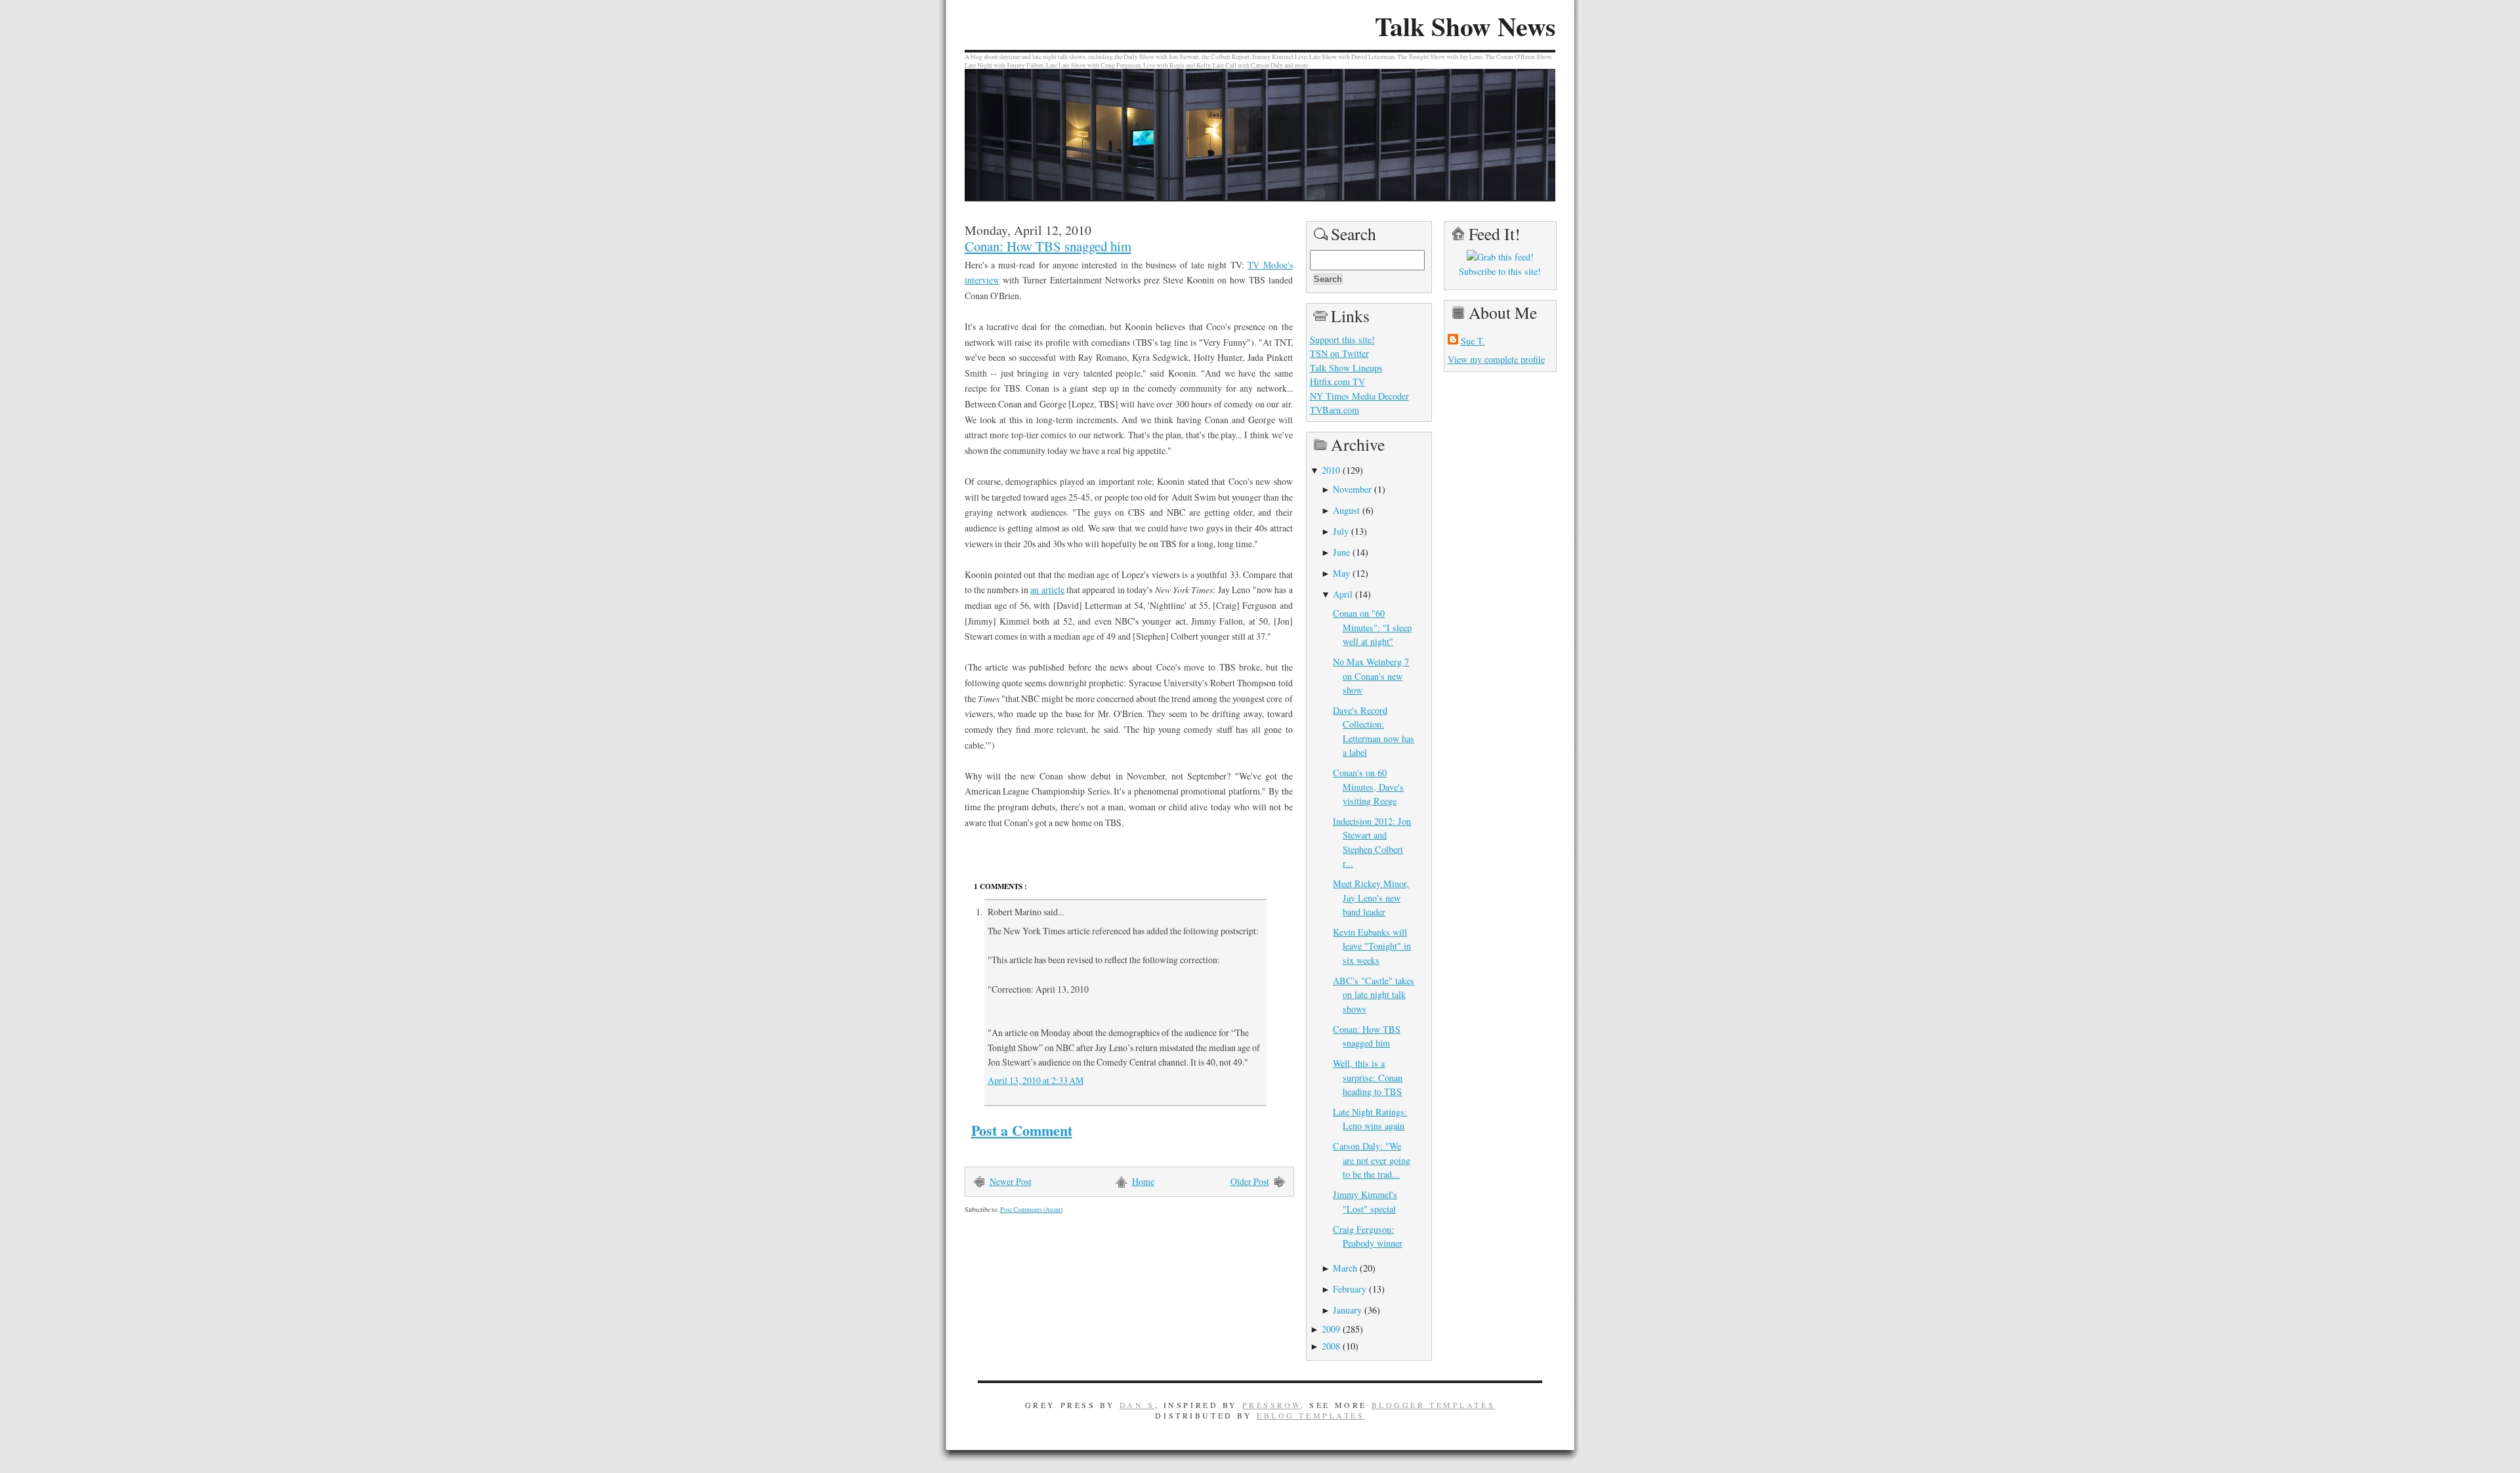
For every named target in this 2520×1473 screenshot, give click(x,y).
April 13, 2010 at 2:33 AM (1036, 1080)
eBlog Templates (1311, 1415)
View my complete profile (1496, 359)
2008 (1331, 1346)
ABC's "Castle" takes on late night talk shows (1374, 995)
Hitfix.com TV (1337, 382)
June (1341, 552)
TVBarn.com (1334, 410)
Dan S (1137, 1405)
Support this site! (1342, 340)
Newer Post (1011, 1181)
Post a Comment (1022, 1130)
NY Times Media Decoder (1359, 396)
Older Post (1250, 1181)
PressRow (1272, 1405)
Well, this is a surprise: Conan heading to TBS (1368, 1077)
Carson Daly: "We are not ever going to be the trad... (1372, 1160)
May (1341, 573)
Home (1143, 1181)
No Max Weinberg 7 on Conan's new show (1371, 676)
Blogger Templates (1434, 1405)
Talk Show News (1465, 26)
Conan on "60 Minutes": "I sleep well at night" (1372, 627)
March (1345, 1268)
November (1352, 489)
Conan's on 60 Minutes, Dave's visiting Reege (1368, 787)
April (1343, 594)
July (1341, 531)
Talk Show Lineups (1346, 368)
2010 (1331, 470)
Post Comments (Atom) (1031, 1210)
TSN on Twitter (1339, 353)
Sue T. (1473, 341)
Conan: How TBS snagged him (1048, 246)
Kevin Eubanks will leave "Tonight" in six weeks (1372, 946)
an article (1047, 590)
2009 (1331, 1329)
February (1350, 1289)
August (1346, 510)
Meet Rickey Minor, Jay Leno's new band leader (1371, 898)
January (1347, 1310)
